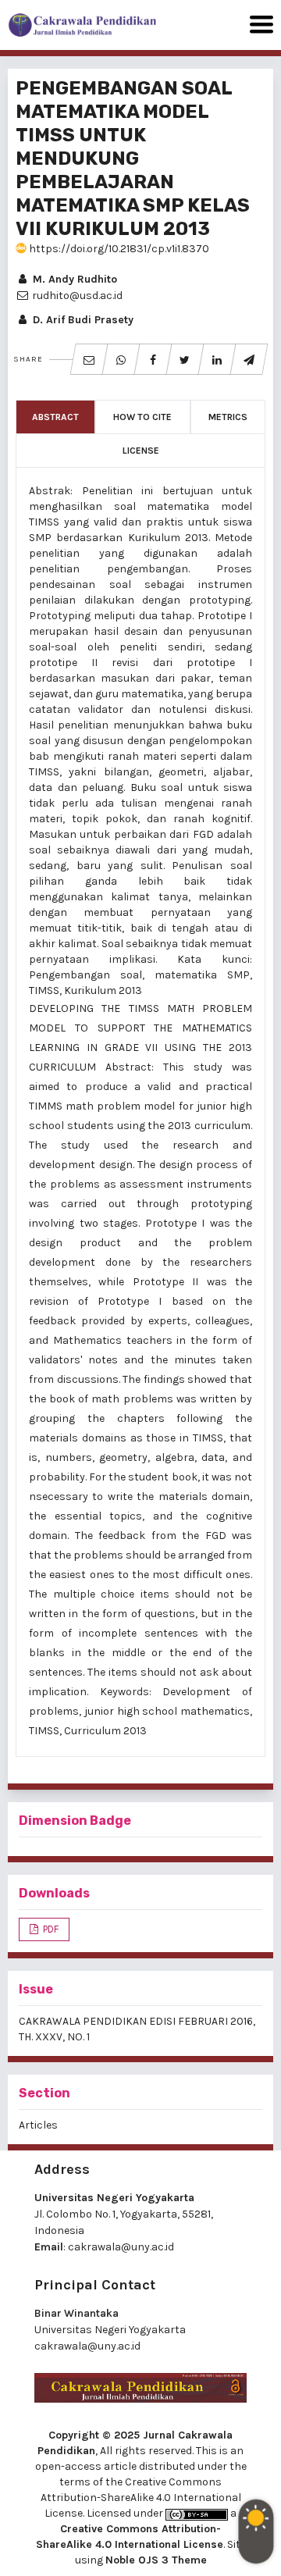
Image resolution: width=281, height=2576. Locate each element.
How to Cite (142, 417)
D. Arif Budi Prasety (82, 320)
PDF (50, 1929)
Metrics (228, 417)
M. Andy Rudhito (73, 279)
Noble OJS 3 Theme (156, 2560)
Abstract (55, 417)
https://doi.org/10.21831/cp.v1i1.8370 (118, 249)
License (141, 451)
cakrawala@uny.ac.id (121, 2247)
